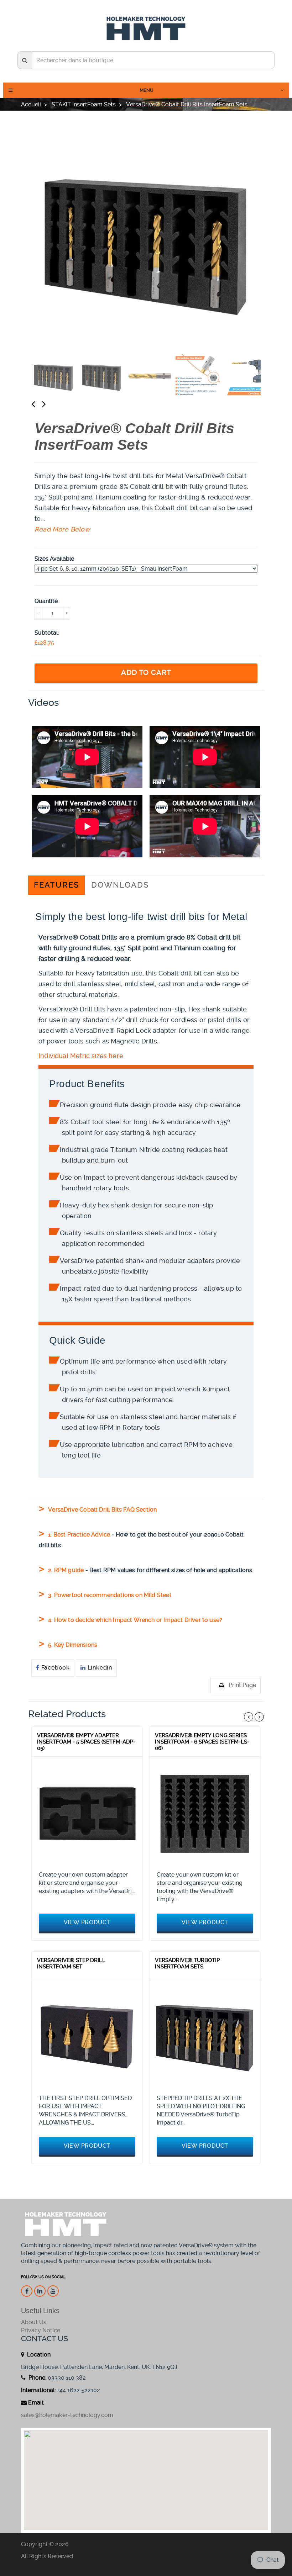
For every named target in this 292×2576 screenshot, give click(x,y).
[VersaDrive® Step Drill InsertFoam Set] (87, 2035)
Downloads (120, 885)
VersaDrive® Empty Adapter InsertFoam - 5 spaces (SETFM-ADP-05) (86, 1742)
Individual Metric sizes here (81, 1056)
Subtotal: (47, 633)
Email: (36, 2403)
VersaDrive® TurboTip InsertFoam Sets (187, 1963)
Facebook (55, 1668)
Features (56, 885)
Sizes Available (54, 559)
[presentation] (54, 376)
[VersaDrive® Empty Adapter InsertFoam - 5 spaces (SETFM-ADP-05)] (87, 1812)
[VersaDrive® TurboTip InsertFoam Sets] (205, 2035)
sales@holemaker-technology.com (67, 2415)
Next (51, 404)
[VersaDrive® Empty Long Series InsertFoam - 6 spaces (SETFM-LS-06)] (205, 1812)
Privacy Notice (41, 2330)
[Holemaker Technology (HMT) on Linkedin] (40, 2291)
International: (38, 2390)
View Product (87, 1922)
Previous (40, 404)
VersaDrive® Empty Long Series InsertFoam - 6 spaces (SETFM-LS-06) (202, 1742)
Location (38, 2355)
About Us (34, 2322)
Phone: (37, 2378)
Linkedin (99, 1668)
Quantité (46, 601)
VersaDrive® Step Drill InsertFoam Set (71, 1963)
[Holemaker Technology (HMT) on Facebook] (27, 2291)
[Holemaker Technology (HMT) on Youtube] (53, 2291)
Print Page (242, 1685)
